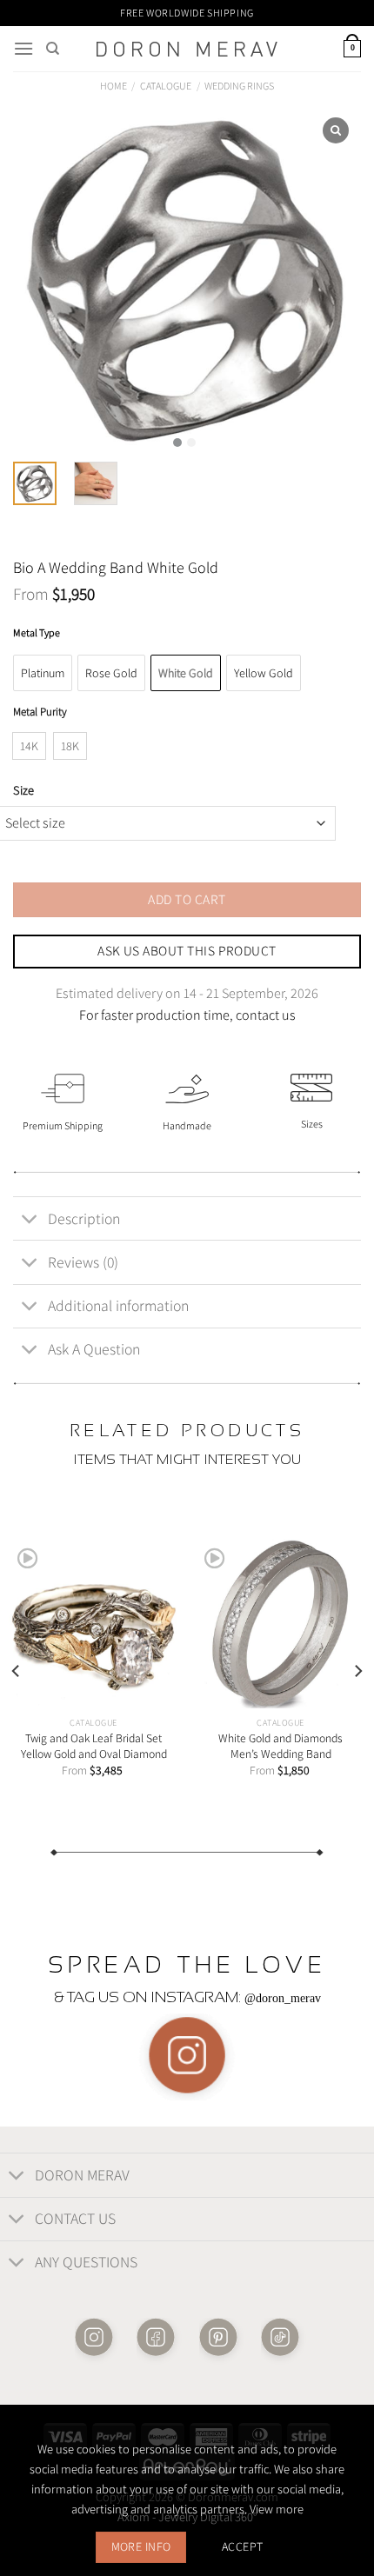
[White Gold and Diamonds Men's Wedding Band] (280, 1624)
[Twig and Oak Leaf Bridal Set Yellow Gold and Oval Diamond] (93, 1624)
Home (114, 86)
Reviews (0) (83, 1262)
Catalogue (166, 86)
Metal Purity (40, 712)
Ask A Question (94, 1349)
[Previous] (17, 1671)
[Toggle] (30, 1220)
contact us (266, 1015)
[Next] (357, 1671)
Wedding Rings (239, 86)
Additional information (118, 1305)
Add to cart (187, 899)
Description (84, 1218)
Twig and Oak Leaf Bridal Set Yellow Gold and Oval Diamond (94, 1746)
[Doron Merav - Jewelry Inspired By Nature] (187, 49)
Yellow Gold (264, 673)
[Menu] (23, 48)
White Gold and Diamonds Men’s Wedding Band (280, 1746)
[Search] (53, 49)
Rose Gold (111, 673)
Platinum (43, 673)
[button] (177, 443)
